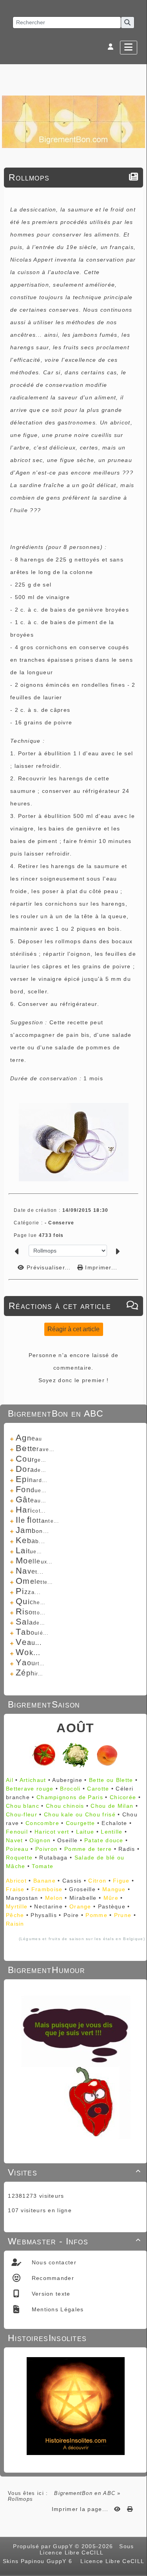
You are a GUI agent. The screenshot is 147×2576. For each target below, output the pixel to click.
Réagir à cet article (73, 1329)
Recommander (52, 2278)
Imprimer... (100, 1267)
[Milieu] (137, 1042)
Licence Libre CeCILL (111, 2561)
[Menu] (129, 48)
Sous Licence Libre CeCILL (87, 2549)
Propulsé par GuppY (44, 2546)
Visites (74, 2172)
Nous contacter (53, 2262)
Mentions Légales (56, 2309)
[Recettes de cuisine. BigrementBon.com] (73, 121)
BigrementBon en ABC (85, 2493)
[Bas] (137, 1052)
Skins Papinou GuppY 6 (40, 2561)
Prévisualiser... (49, 1267)
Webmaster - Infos (74, 2241)
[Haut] (137, 1033)
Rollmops (29, 177)
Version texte (50, 2294)
